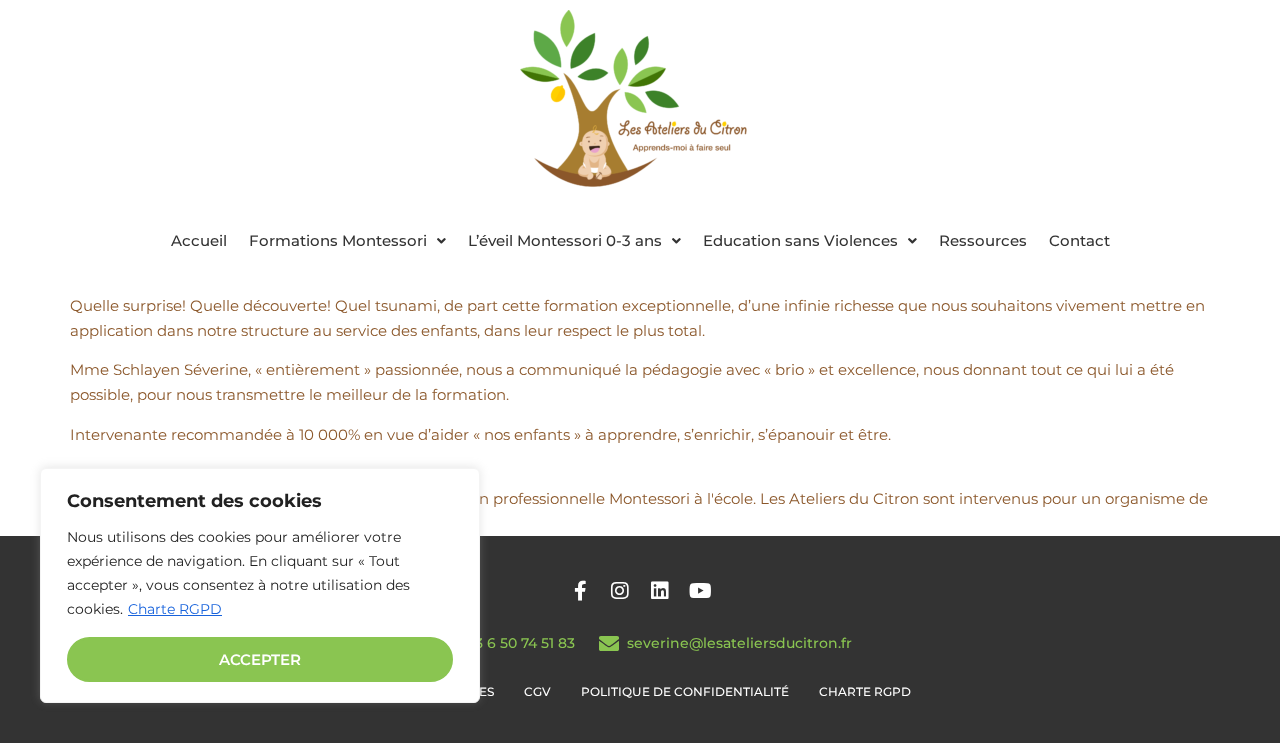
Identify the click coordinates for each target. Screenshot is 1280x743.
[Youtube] (700, 591)
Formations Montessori (338, 240)
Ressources (983, 240)
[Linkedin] (660, 591)
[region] (260, 585)
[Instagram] (620, 591)
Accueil (199, 240)
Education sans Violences (800, 240)
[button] (347, 240)
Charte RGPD (175, 609)
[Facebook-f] (580, 591)
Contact (1079, 240)
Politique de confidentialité (685, 691)
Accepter (260, 659)
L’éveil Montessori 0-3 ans (565, 240)
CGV (537, 691)
